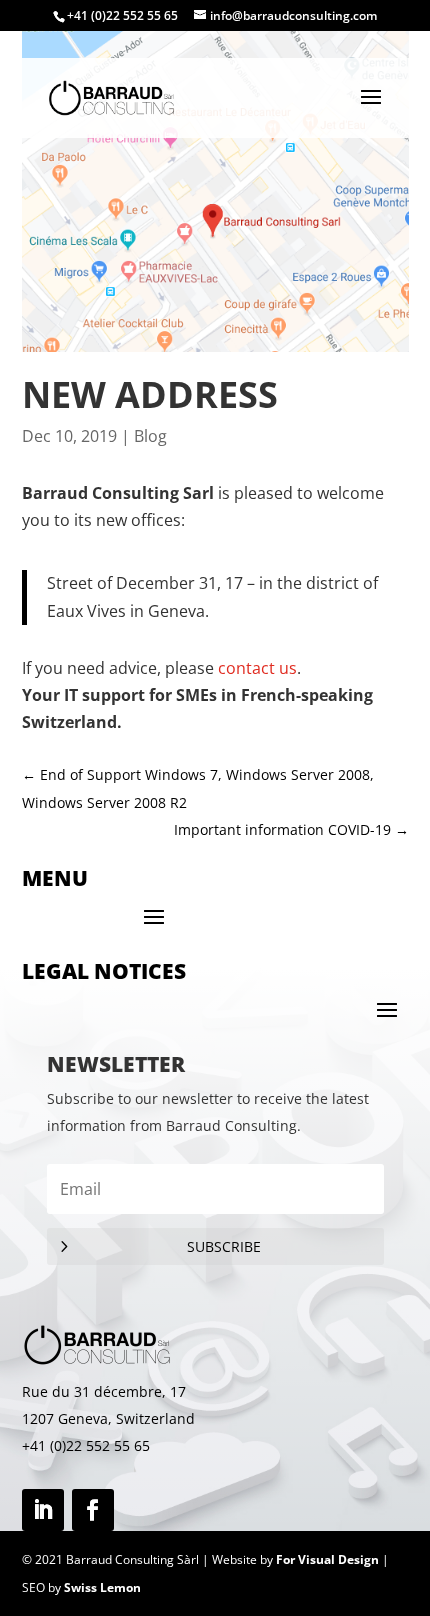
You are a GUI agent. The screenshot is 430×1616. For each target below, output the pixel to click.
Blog (150, 436)
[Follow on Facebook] (93, 1510)
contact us (257, 668)
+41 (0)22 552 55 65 (86, 1445)
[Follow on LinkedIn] (43, 1510)
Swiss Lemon (102, 1587)
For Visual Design (327, 1559)
